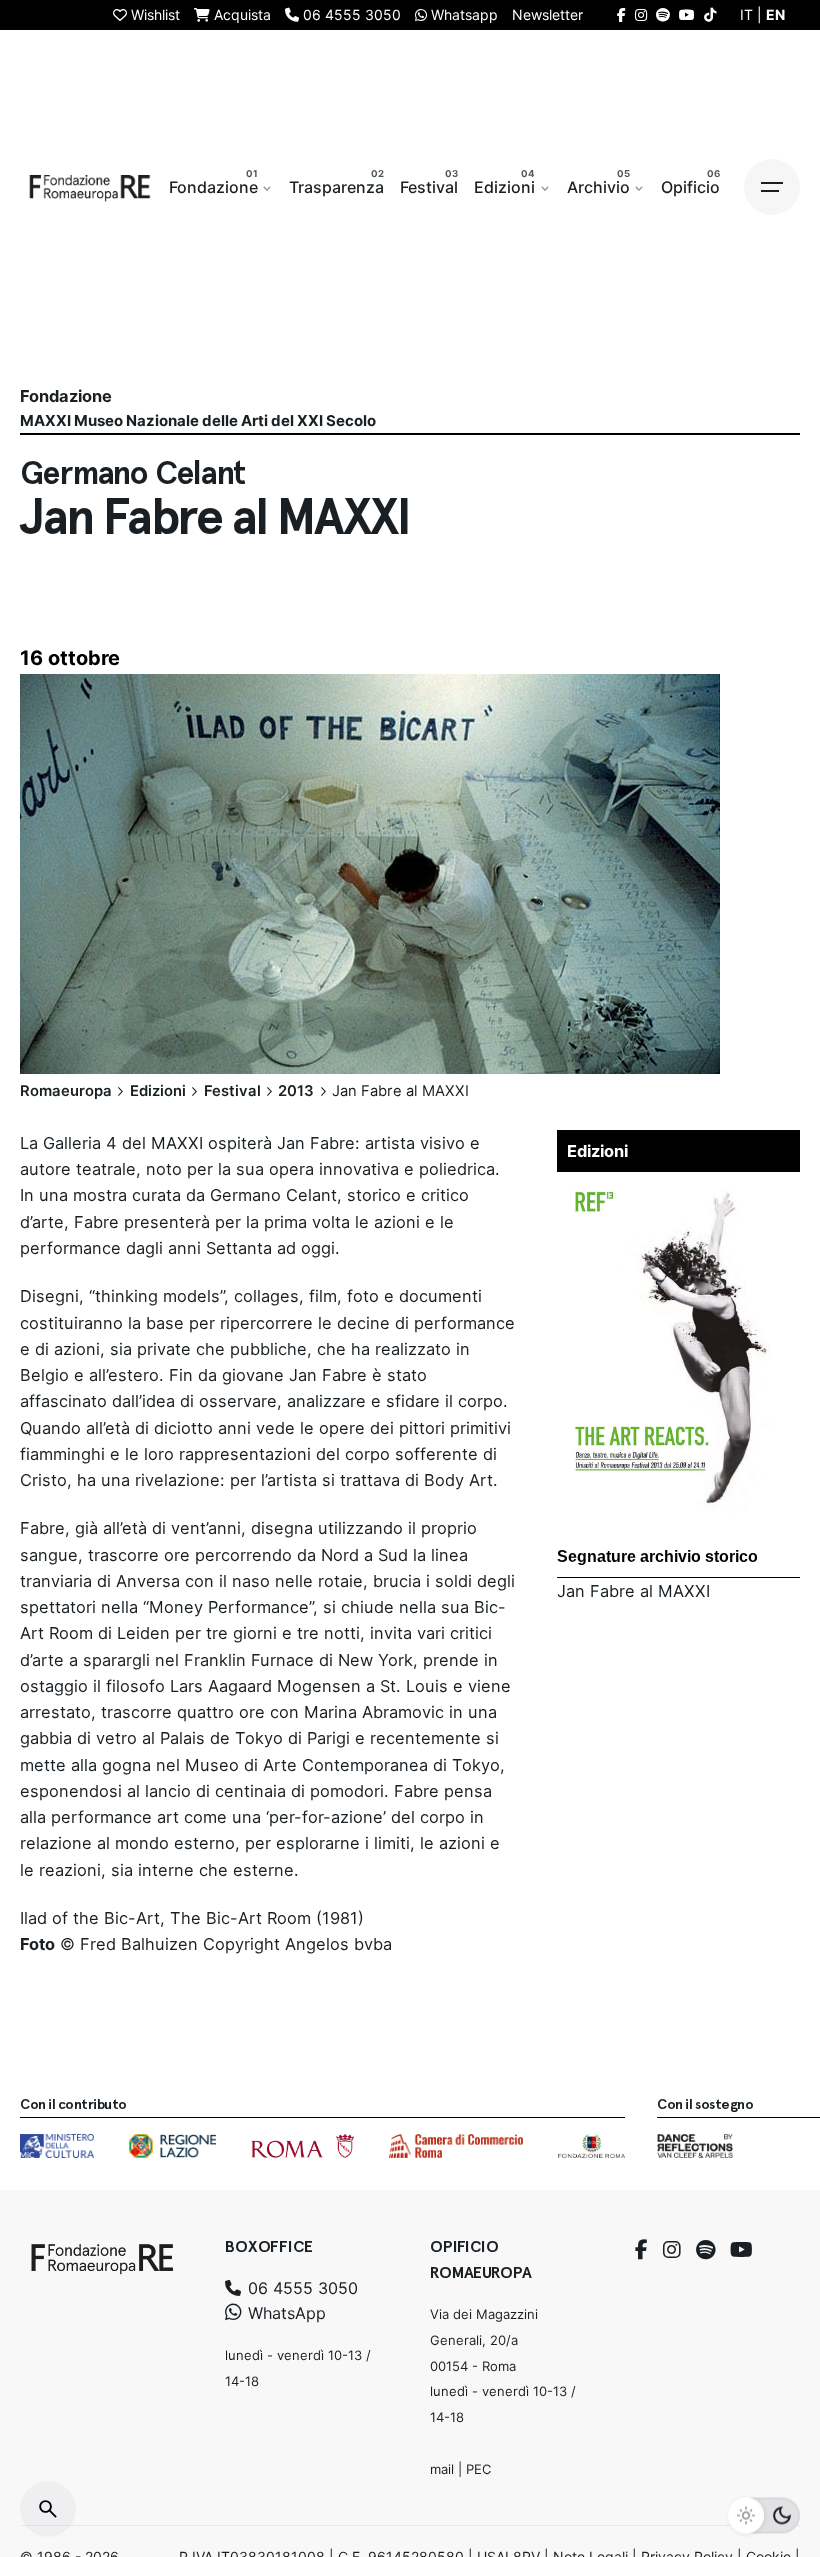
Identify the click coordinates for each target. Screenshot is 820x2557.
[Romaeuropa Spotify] (663, 14)
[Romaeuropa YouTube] (687, 14)
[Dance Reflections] (694, 2146)
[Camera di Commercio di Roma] (456, 2146)
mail (442, 2469)
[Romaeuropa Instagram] (641, 14)
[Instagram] (672, 2250)
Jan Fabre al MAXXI (633, 1591)
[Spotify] (705, 2250)
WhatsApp (284, 2313)
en (775, 14)
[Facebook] (641, 2250)
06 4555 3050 (300, 2288)
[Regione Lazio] (172, 2146)
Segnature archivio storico (657, 1556)
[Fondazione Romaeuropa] (90, 187)
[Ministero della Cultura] (57, 2146)
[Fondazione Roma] (591, 2146)
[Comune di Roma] (302, 2146)
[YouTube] (741, 2250)
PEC (478, 2469)
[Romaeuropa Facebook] (621, 14)
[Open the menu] (772, 187)
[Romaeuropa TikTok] (710, 14)
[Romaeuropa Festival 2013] (678, 1195)
